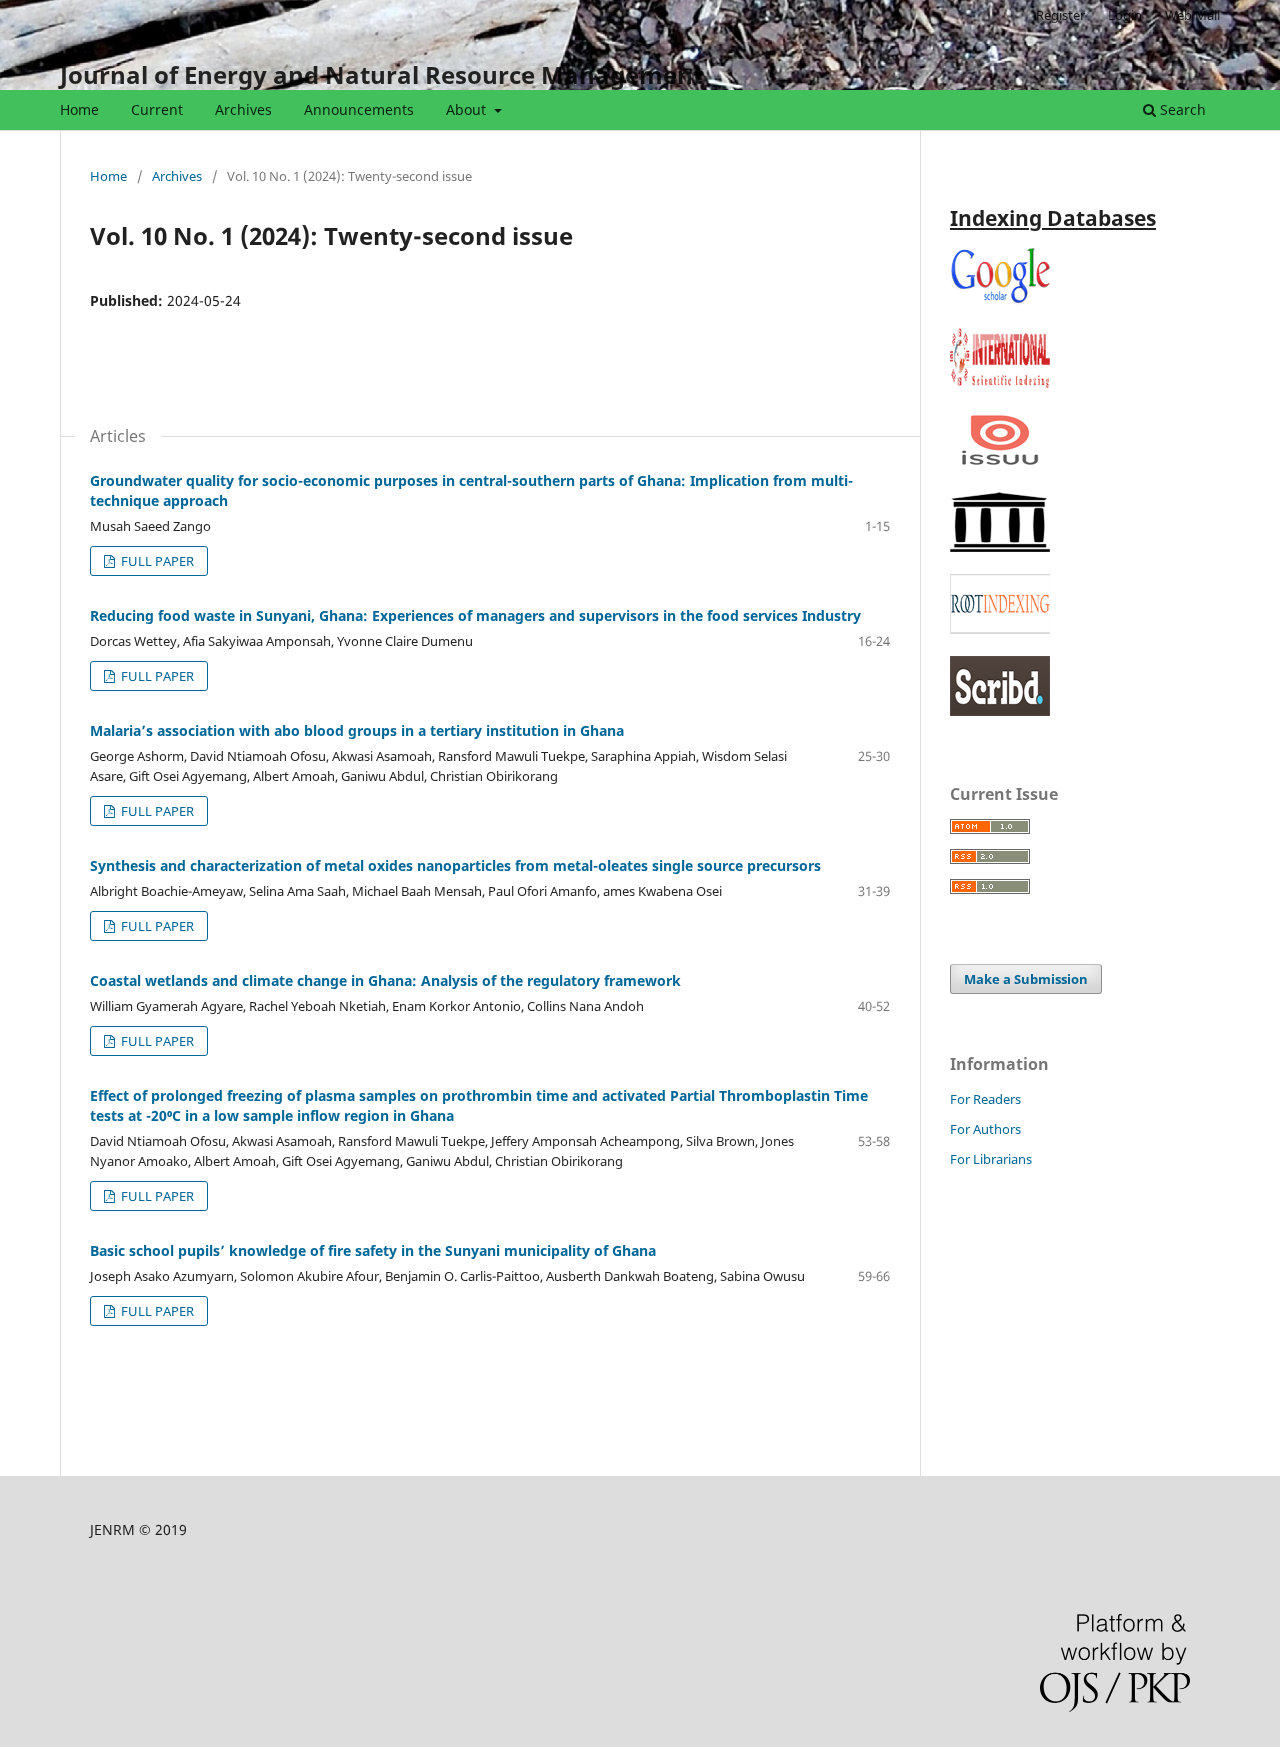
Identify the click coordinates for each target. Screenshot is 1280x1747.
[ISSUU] (1000, 464)
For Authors (985, 1129)
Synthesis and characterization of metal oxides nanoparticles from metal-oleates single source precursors (455, 865)
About (468, 109)
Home (79, 109)
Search (1181, 109)
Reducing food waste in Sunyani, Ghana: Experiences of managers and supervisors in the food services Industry (475, 615)
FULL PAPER (156, 561)
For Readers (985, 1099)
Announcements (359, 109)
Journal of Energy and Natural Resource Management (381, 74)
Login (1125, 15)
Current (157, 109)
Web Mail (1192, 15)
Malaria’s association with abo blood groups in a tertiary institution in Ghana (357, 730)
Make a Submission (1026, 979)
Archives (243, 109)
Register (1060, 15)
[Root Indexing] (1000, 628)
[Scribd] (1000, 710)
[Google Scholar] (1000, 300)
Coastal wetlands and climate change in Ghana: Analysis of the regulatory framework (385, 980)
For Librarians (991, 1159)
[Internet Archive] (1000, 546)
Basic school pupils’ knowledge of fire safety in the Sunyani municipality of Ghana (373, 1250)
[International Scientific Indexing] (1000, 382)
